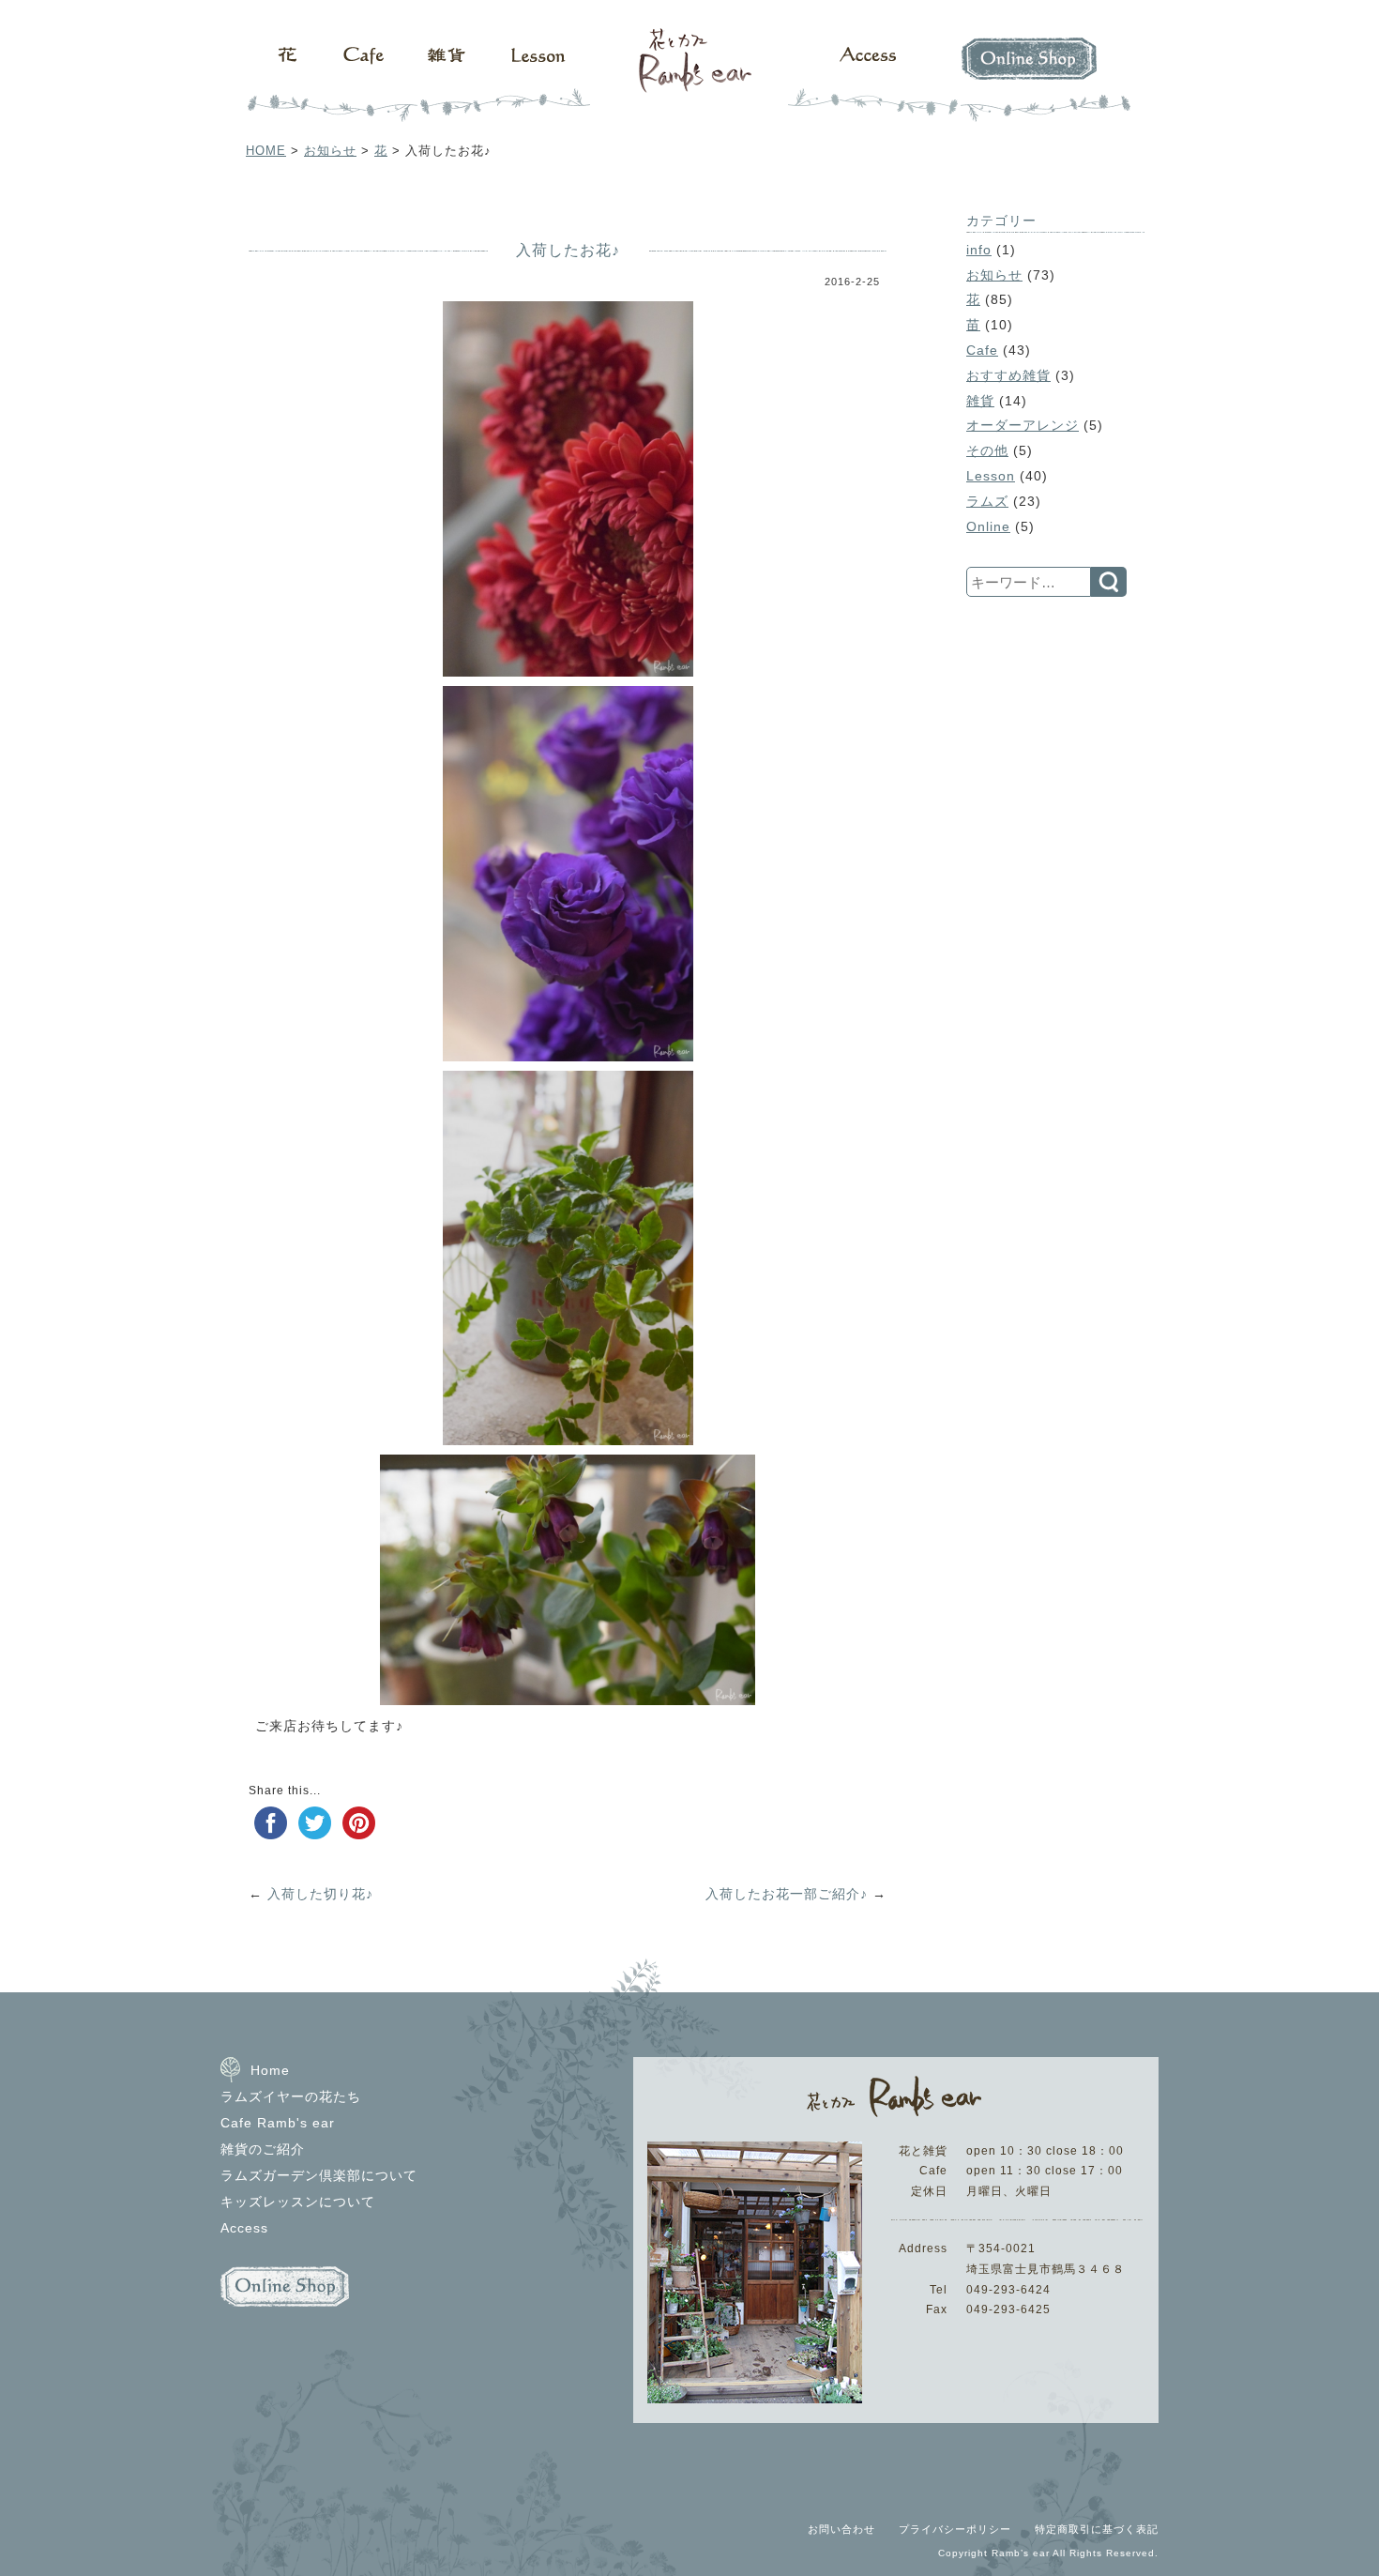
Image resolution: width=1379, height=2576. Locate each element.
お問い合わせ (841, 2529)
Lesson (539, 75)
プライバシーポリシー (955, 2529)
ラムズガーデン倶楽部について (319, 2175)
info (979, 250)
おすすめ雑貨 (1008, 375)
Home (270, 2070)
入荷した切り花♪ (320, 1894)
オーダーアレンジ (1023, 425)
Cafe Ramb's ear (278, 2123)
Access (868, 75)
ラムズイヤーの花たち (291, 2096)
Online (988, 526)
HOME (266, 151)
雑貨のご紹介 (263, 2149)
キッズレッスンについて (298, 2202)
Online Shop (1037, 75)
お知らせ (330, 151)
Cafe (356, 75)
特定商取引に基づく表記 (1097, 2529)
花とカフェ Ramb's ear (689, 75)
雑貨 (441, 75)
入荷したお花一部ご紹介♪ (787, 1894)
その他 (987, 450)
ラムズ (987, 501)
